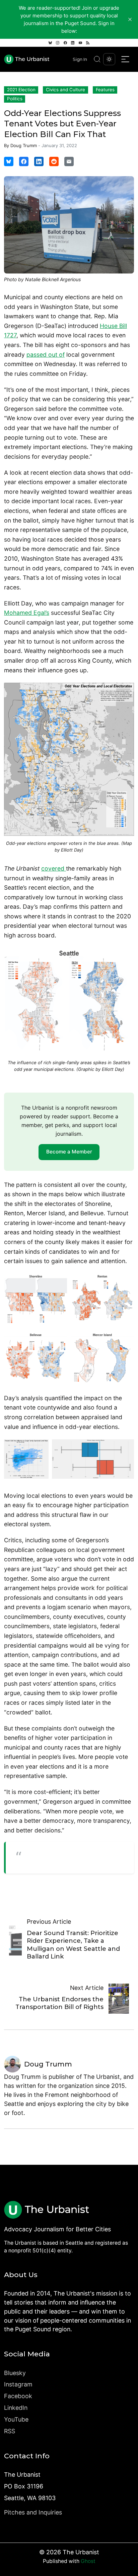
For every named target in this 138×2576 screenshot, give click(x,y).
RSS (10, 2431)
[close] (130, 19)
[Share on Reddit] (54, 161)
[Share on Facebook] (24, 161)
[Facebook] (65, 43)
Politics (15, 99)
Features (105, 90)
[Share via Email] (69, 161)
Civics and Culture (65, 90)
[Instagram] (58, 43)
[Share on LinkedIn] (39, 161)
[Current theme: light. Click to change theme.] (109, 59)
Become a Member (69, 1152)
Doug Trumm (24, 145)
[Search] (97, 59)
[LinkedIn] (73, 43)
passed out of (46, 355)
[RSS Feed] (88, 43)
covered (54, 868)
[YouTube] (80, 43)
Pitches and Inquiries (33, 2512)
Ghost (88, 2561)
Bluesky (15, 2373)
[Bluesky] (50, 43)
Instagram (18, 2384)
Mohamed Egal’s (27, 613)
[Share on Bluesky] (9, 161)
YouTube (16, 2419)
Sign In (80, 59)
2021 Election (21, 90)
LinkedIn (16, 2408)
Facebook (18, 2396)
